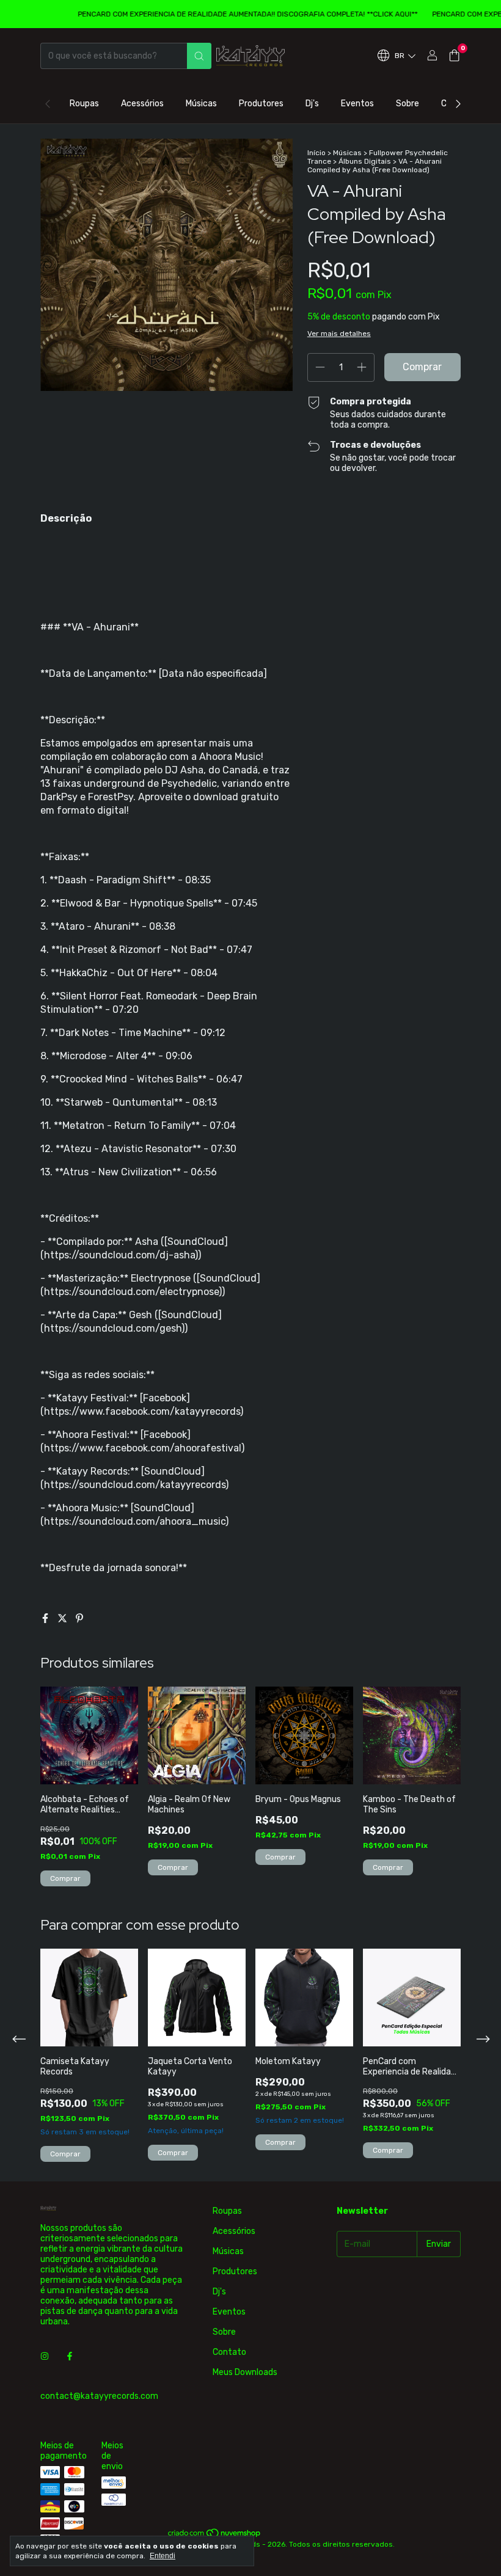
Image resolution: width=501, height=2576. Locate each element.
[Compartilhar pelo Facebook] (46, 1618)
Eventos (357, 104)
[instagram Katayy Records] (45, 2356)
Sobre (408, 104)
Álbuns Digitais (365, 161)
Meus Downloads (245, 2372)
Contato (229, 2352)
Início (316, 153)
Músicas (201, 104)
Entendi (163, 2556)
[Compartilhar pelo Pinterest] (79, 1618)
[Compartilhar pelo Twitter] (64, 1618)
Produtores (261, 104)
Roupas (84, 104)
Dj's (312, 104)
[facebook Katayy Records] (70, 2356)
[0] (454, 56)
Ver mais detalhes (339, 334)
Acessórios (142, 104)
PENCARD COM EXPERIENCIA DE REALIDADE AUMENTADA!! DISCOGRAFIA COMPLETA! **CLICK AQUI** (227, 14)
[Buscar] (199, 56)
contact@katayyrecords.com (99, 2396)
